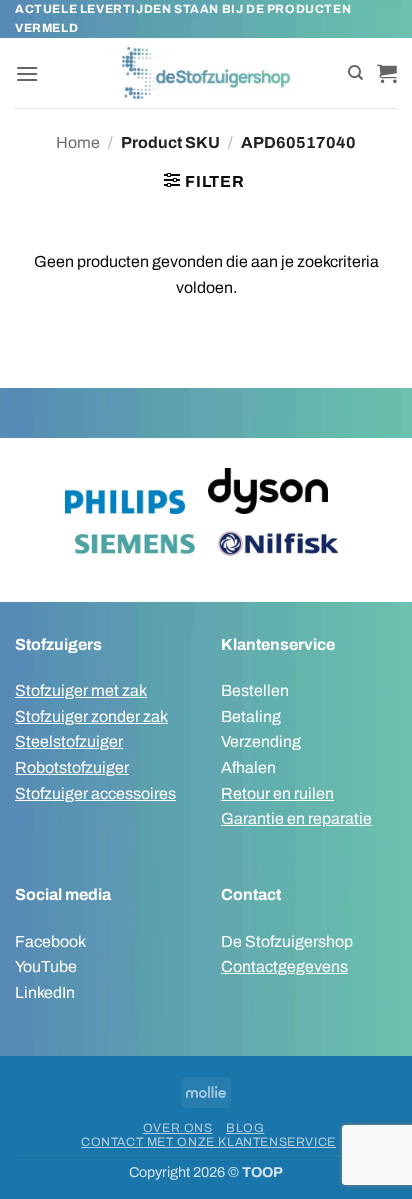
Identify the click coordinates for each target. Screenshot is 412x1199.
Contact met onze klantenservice (208, 1142)
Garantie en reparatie (296, 818)
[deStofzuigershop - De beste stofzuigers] (206, 73)
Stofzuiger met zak (81, 690)
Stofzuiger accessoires (95, 793)
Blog (245, 1128)
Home (78, 142)
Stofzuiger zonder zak (91, 716)
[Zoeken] (355, 73)
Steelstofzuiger (69, 741)
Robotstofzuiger (72, 767)
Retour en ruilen (277, 793)
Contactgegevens (284, 966)
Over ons (178, 1128)
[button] (27, 73)
